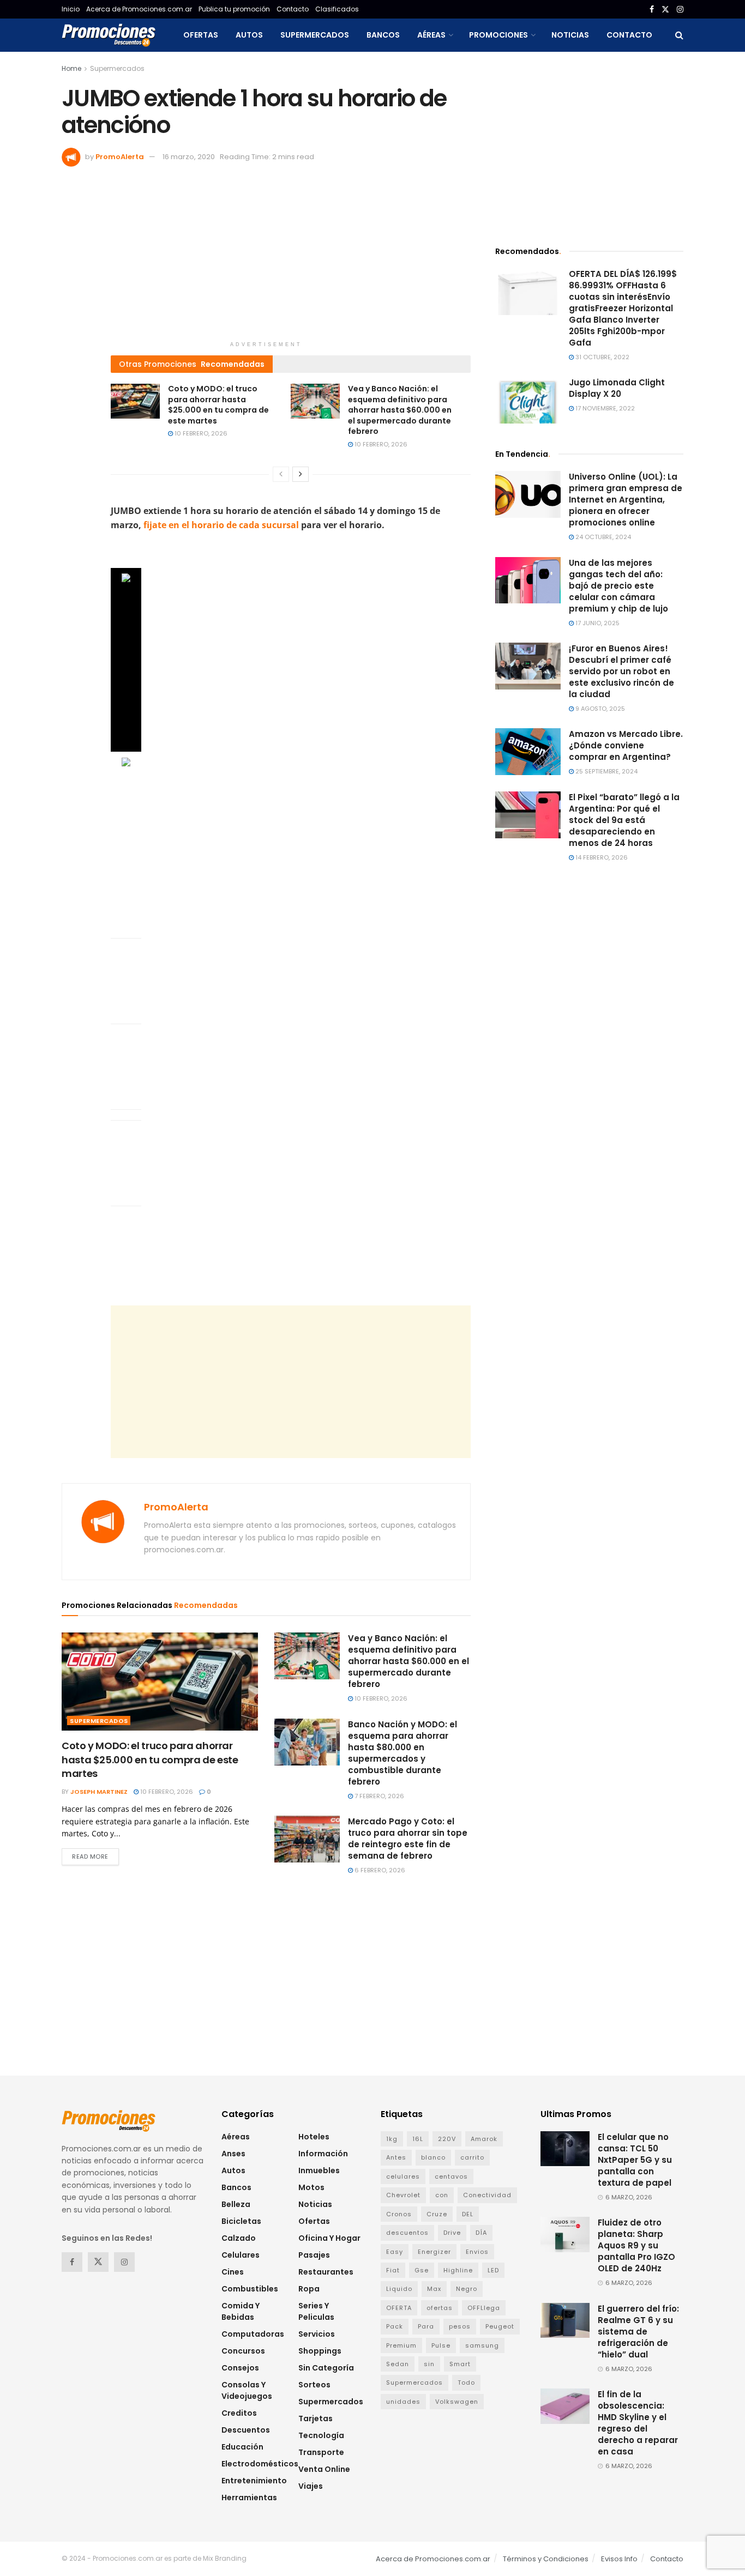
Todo (466, 2383)
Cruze (437, 2214)
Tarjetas (316, 2418)
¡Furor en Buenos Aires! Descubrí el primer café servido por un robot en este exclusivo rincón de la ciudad (621, 671)
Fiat (393, 2270)
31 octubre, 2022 (602, 357)
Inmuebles (319, 2170)
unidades (403, 2402)
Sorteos (314, 2385)
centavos (451, 2176)
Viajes (311, 2486)
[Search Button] (679, 35)
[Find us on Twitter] (665, 10)
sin (429, 2364)
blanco (433, 2157)
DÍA (481, 2233)
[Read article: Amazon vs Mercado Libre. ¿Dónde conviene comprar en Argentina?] (528, 752)
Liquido (399, 2289)
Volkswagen (457, 2402)
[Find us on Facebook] (652, 10)
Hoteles (314, 2137)
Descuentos (246, 2430)
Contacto (293, 9)
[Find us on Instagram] (680, 10)
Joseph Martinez (99, 1792)
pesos (460, 2326)
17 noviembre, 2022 (604, 408)
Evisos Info (619, 2559)
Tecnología (321, 2435)
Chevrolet (403, 2195)
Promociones (498, 35)
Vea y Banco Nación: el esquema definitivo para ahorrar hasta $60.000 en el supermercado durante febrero (400, 410)
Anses (233, 2154)
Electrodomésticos (260, 2464)
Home (71, 68)
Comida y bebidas (241, 2311)
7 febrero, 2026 (378, 1796)
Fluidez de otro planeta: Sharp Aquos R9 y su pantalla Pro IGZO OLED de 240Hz (636, 2245)
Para (426, 2326)
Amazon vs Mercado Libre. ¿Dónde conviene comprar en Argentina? (626, 745)
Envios (477, 2252)
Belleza (236, 2204)
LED (493, 2270)
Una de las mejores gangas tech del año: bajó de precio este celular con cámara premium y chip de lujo (618, 586)
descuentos (407, 2233)
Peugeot (500, 2326)
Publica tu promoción (234, 9)
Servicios (317, 2334)
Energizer (434, 2252)
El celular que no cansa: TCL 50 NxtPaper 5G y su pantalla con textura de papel (635, 2160)
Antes (396, 2157)
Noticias (570, 35)
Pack (395, 2326)
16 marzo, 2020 (189, 157)
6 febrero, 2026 (379, 1870)
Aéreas (431, 35)
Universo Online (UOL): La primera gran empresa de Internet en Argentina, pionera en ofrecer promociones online (626, 500)
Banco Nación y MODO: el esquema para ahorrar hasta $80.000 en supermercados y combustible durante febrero (402, 1753)
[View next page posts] (301, 474)
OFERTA (399, 2308)
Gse (422, 2270)
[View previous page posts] (281, 474)
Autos (249, 35)
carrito (472, 2157)
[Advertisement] (266, 259)
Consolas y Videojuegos (247, 2390)
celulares (403, 2176)
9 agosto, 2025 (599, 709)
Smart (460, 2364)
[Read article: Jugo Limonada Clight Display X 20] (528, 400)
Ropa (309, 2289)
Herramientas (249, 2498)
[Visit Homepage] (109, 35)
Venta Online (324, 2469)
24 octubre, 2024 (602, 537)
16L (418, 2139)
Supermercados (315, 35)
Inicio (71, 9)
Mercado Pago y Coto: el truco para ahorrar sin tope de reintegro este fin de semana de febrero (408, 1839)
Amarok (484, 2139)
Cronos (399, 2214)
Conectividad (487, 2195)
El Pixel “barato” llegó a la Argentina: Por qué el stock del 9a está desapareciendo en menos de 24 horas (624, 820)
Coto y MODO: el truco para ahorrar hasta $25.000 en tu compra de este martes (218, 405)
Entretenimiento (254, 2481)
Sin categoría (326, 2368)
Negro (467, 2289)
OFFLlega (484, 2308)
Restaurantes (326, 2272)
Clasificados (337, 9)
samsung (482, 2345)
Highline (458, 2270)
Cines (233, 2272)
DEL (468, 2214)
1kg (392, 2139)
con (442, 2195)
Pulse (441, 2345)
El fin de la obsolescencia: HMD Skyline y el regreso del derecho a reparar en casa (638, 2423)
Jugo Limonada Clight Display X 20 (617, 388)
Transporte (321, 2452)
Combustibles (250, 2289)
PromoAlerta (120, 157)
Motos (311, 2187)
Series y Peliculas (316, 2311)
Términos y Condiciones (546, 2559)
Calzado (239, 2238)
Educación (242, 2447)
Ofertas (201, 35)
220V (447, 2139)
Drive (452, 2233)
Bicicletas (241, 2221)
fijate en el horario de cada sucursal (221, 525)
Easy (395, 2252)
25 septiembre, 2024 (606, 771)
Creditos (239, 2413)
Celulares (241, 2255)
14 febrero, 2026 (601, 857)
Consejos (240, 2368)
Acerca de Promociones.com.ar (139, 9)
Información (323, 2154)
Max (434, 2289)
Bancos (383, 35)
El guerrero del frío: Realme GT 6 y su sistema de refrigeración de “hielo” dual (638, 2332)
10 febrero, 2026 (200, 433)
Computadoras (253, 2334)
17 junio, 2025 (597, 623)
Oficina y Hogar (329, 2238)
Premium (401, 2345)
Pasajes (314, 2255)
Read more (95, 1856)
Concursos (243, 2351)
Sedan (398, 2364)
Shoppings (320, 2351)
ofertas (440, 2308)
